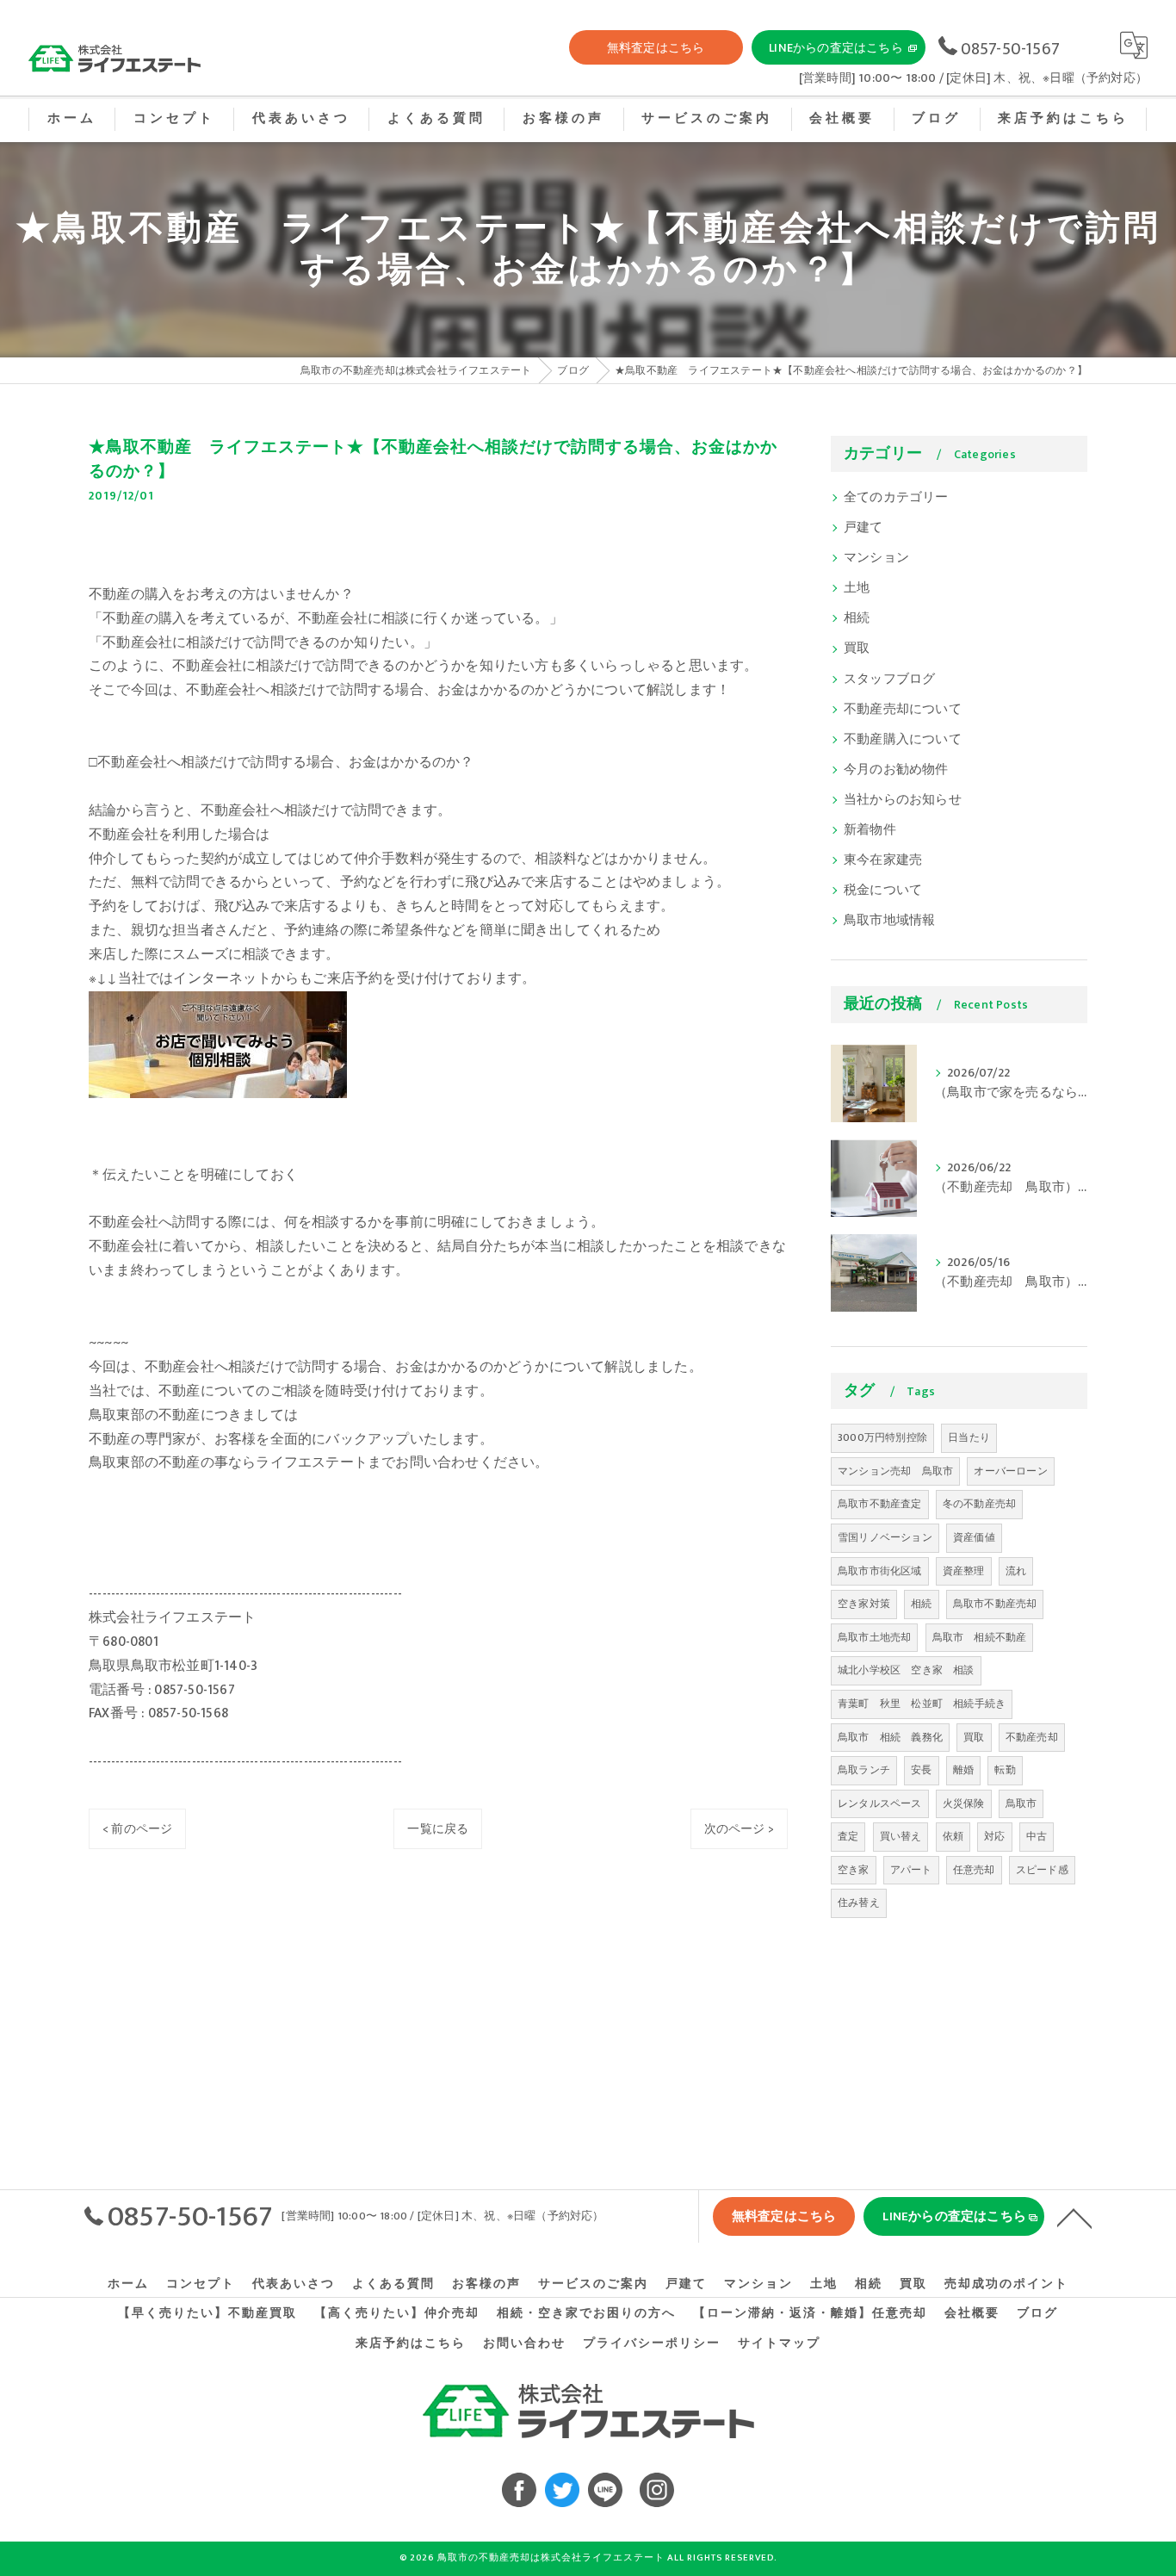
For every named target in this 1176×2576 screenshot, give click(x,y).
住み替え (859, 1903)
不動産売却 (1032, 1737)
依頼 (953, 1836)
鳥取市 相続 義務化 (890, 1737)
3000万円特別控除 (882, 1437)
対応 (994, 1836)
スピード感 (1042, 1870)
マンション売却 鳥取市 (895, 1471)
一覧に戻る (438, 1829)
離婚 (963, 1770)
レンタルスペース (880, 1803)
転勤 (1005, 1770)
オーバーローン (1010, 1471)
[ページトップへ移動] (1074, 2217)
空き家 (854, 1870)
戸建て (863, 528)
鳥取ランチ (864, 1770)
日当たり (969, 1437)
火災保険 (964, 1803)
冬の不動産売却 (979, 1504)
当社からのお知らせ (903, 800)
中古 (1037, 1836)
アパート (911, 1870)
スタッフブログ (889, 680)
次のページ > (739, 1829)
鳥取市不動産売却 (995, 1604)
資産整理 (964, 1571)
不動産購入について (903, 740)
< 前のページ (137, 1829)
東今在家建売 (883, 860)
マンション (876, 558)
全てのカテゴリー (896, 498)
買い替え (901, 1836)
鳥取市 (1021, 1803)
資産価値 (974, 1537)
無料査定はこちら (656, 48)
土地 (857, 588)
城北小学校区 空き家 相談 (906, 1670)
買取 (857, 649)
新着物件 (870, 830)
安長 (921, 1770)
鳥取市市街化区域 (880, 1571)
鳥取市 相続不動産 (980, 1637)
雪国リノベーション (885, 1537)
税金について (883, 891)
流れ (1016, 1571)
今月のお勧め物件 (896, 770)
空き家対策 (864, 1604)
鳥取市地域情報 (889, 921)
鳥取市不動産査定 (880, 1504)
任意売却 (974, 1870)
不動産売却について (903, 710)
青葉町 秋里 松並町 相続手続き (922, 1704)
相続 (857, 618)
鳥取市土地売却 (874, 1637)
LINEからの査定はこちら (836, 48)
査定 (848, 1836)
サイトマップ (779, 2343)
